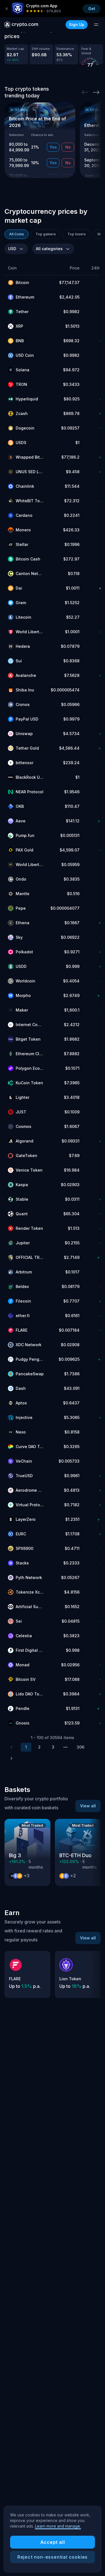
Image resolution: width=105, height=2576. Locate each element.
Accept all (53, 2542)
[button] (26, 268)
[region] (53, 2539)
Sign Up (77, 24)
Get (92, 9)
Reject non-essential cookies (53, 2557)
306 (81, 1747)
